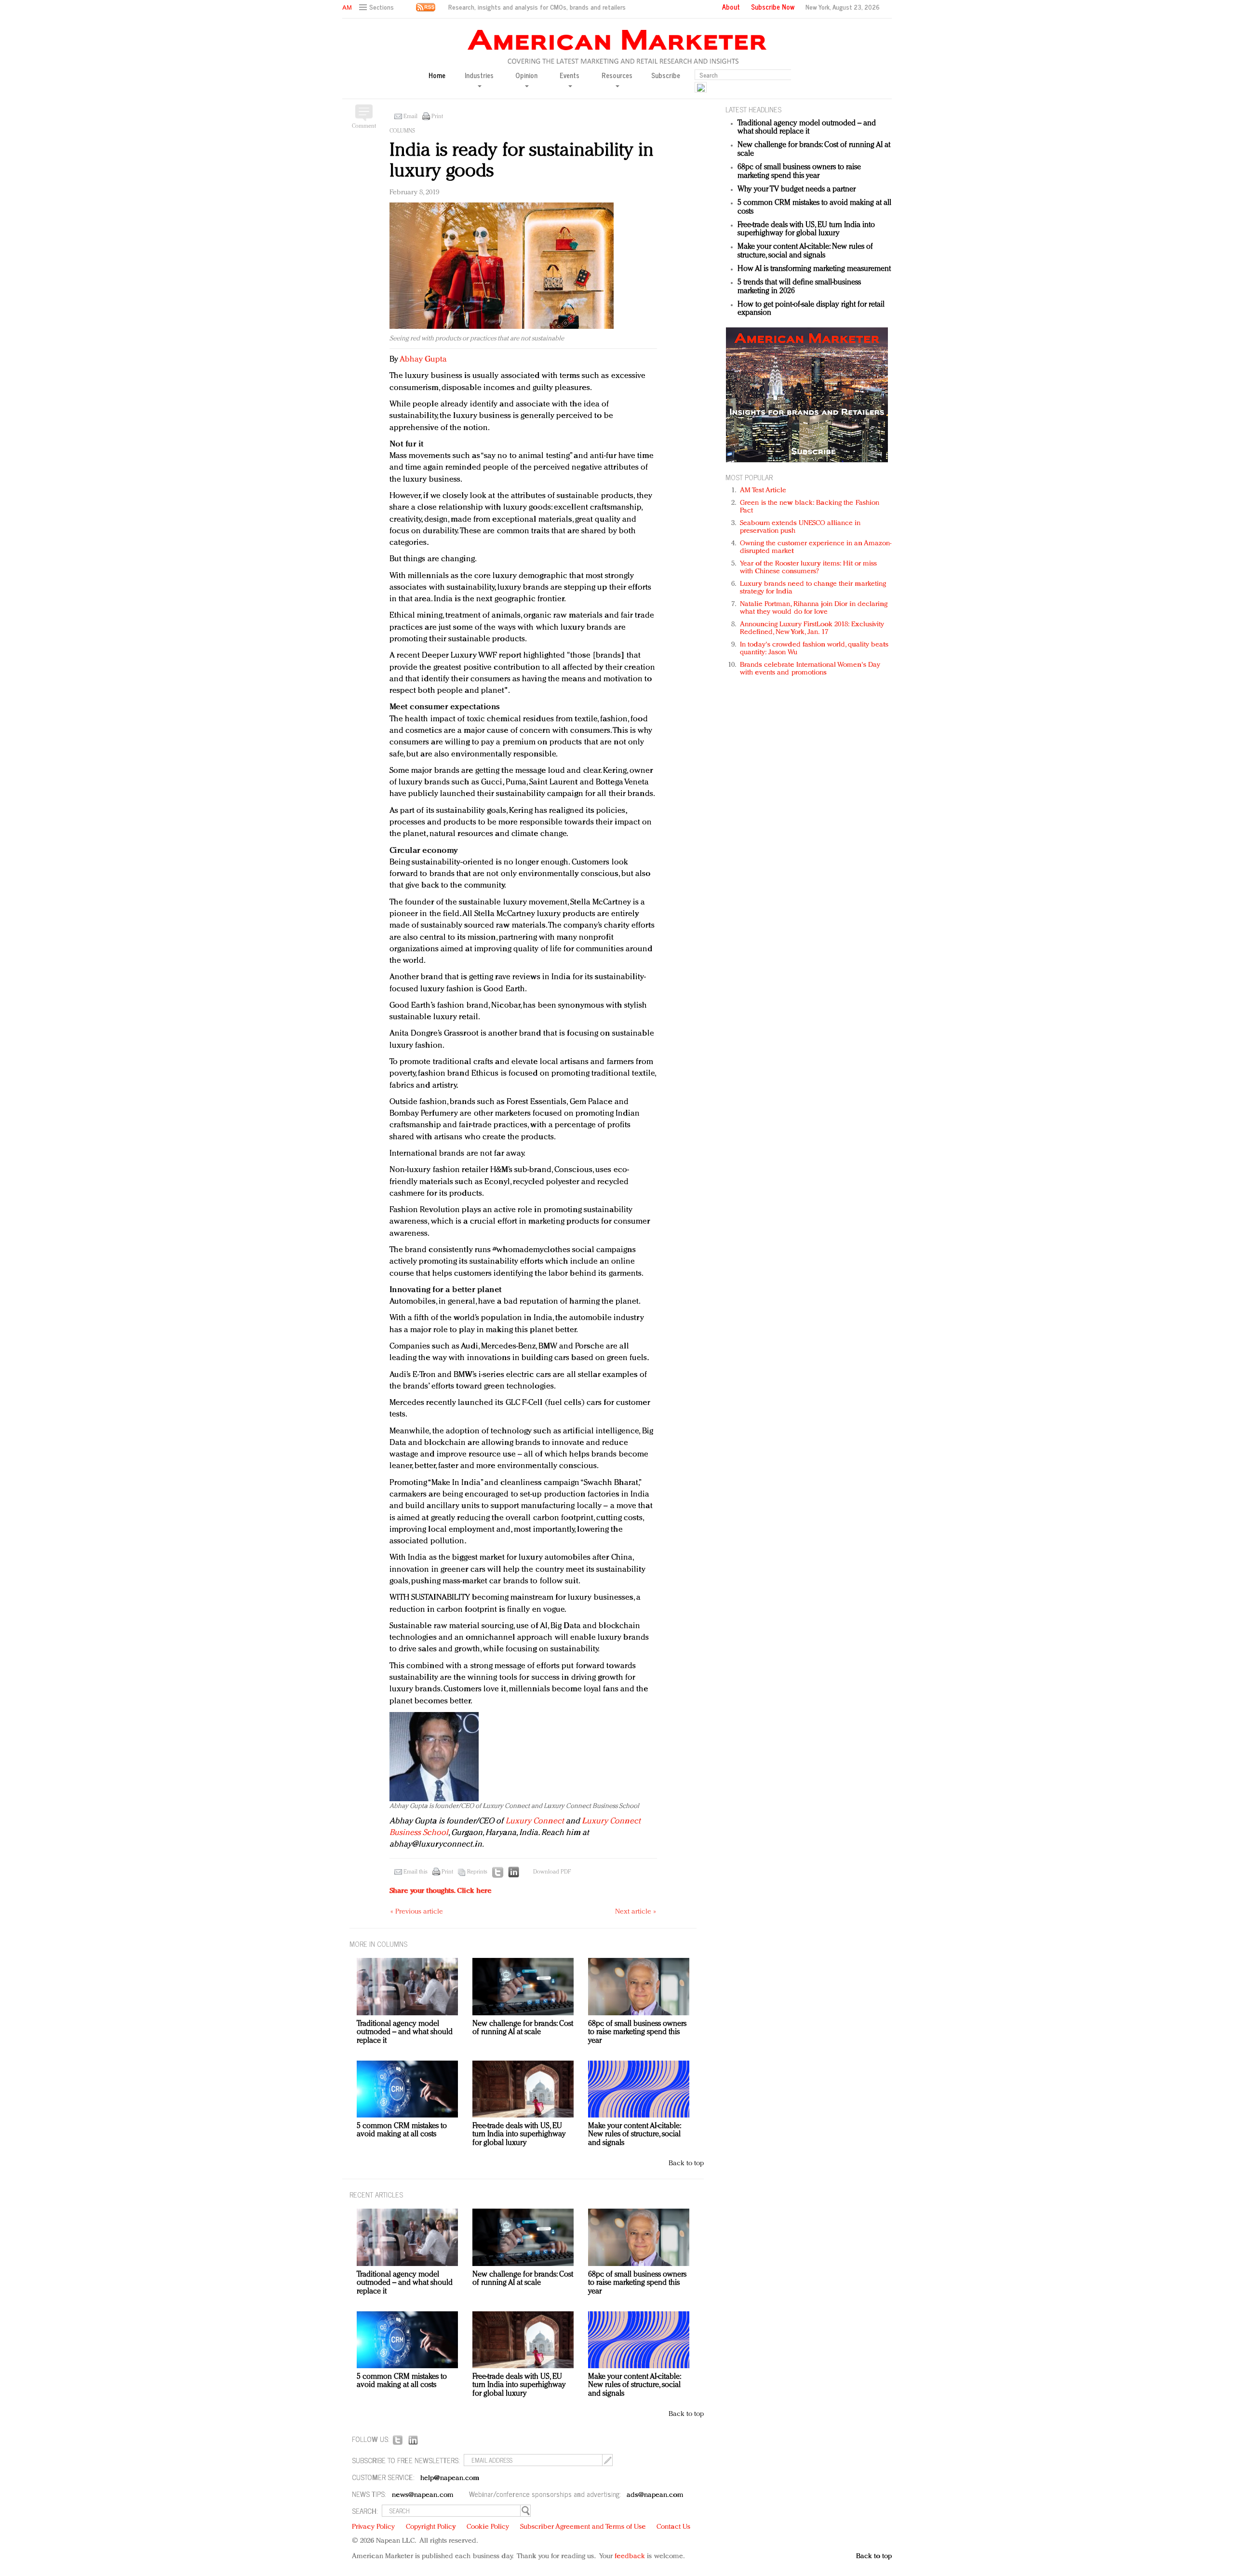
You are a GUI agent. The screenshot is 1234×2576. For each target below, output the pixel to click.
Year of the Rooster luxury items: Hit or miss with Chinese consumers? (809, 568)
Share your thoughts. (441, 1891)
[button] (378, 7)
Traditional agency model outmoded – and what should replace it (807, 128)
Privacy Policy (373, 2527)
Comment (364, 126)
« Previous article (417, 1912)
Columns (402, 131)
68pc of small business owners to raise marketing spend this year (799, 172)
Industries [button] (479, 76)
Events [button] (570, 76)
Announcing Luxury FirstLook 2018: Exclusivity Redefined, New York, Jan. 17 (812, 628)
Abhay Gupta (423, 359)
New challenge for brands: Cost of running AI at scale (523, 2028)
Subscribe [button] (666, 75)
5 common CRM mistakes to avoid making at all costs (402, 2131)
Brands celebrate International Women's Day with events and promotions (810, 669)
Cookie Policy (488, 2527)
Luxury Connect (535, 1821)
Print (437, 117)
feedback (630, 2556)
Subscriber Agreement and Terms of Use (583, 2527)
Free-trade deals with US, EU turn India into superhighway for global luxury (806, 229)
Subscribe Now (773, 7)
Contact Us (673, 2527)
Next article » (636, 1912)
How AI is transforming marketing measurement (814, 269)
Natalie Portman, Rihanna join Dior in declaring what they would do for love (814, 608)
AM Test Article (763, 491)
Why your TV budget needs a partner (797, 189)
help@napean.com (450, 2478)
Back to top (686, 2164)
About (731, 7)
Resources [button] (617, 76)
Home (437, 75)
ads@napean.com (655, 2495)
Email (410, 117)
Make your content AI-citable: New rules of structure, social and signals (805, 251)
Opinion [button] (526, 76)
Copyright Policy (431, 2527)
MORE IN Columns (378, 1944)
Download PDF (552, 1872)
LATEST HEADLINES (753, 109)
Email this (416, 1872)
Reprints (477, 1872)
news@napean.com (423, 2495)
